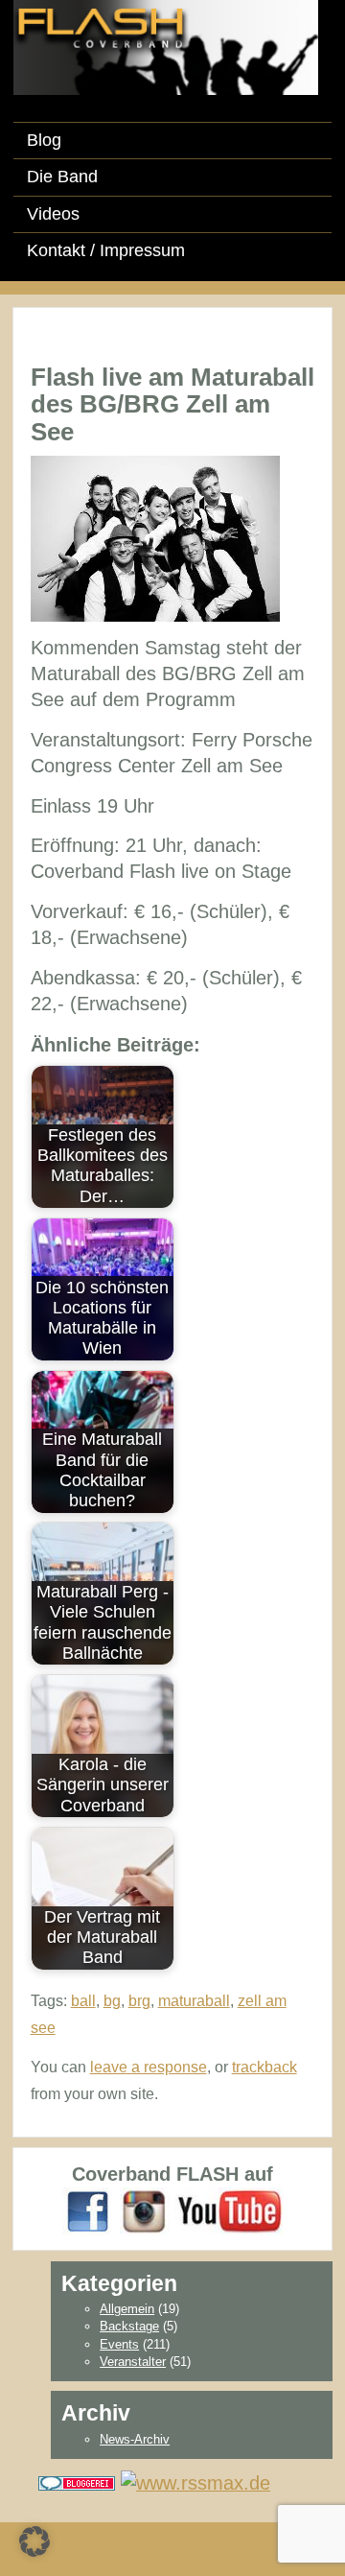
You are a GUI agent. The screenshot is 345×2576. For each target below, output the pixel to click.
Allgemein (127, 2309)
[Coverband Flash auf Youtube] (230, 2210)
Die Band (62, 177)
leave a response (149, 2067)
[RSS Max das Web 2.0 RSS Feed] (195, 2481)
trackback (264, 2067)
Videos (53, 214)
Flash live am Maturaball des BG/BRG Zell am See (172, 404)
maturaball (194, 2001)
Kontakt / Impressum (106, 250)
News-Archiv (135, 2439)
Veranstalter (133, 2362)
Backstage (129, 2326)
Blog (44, 140)
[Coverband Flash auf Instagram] (145, 2210)
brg (139, 2001)
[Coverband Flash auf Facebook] (88, 2210)
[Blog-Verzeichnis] (77, 2481)
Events (119, 2344)
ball (83, 2001)
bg (112, 2001)
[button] (34, 2541)
